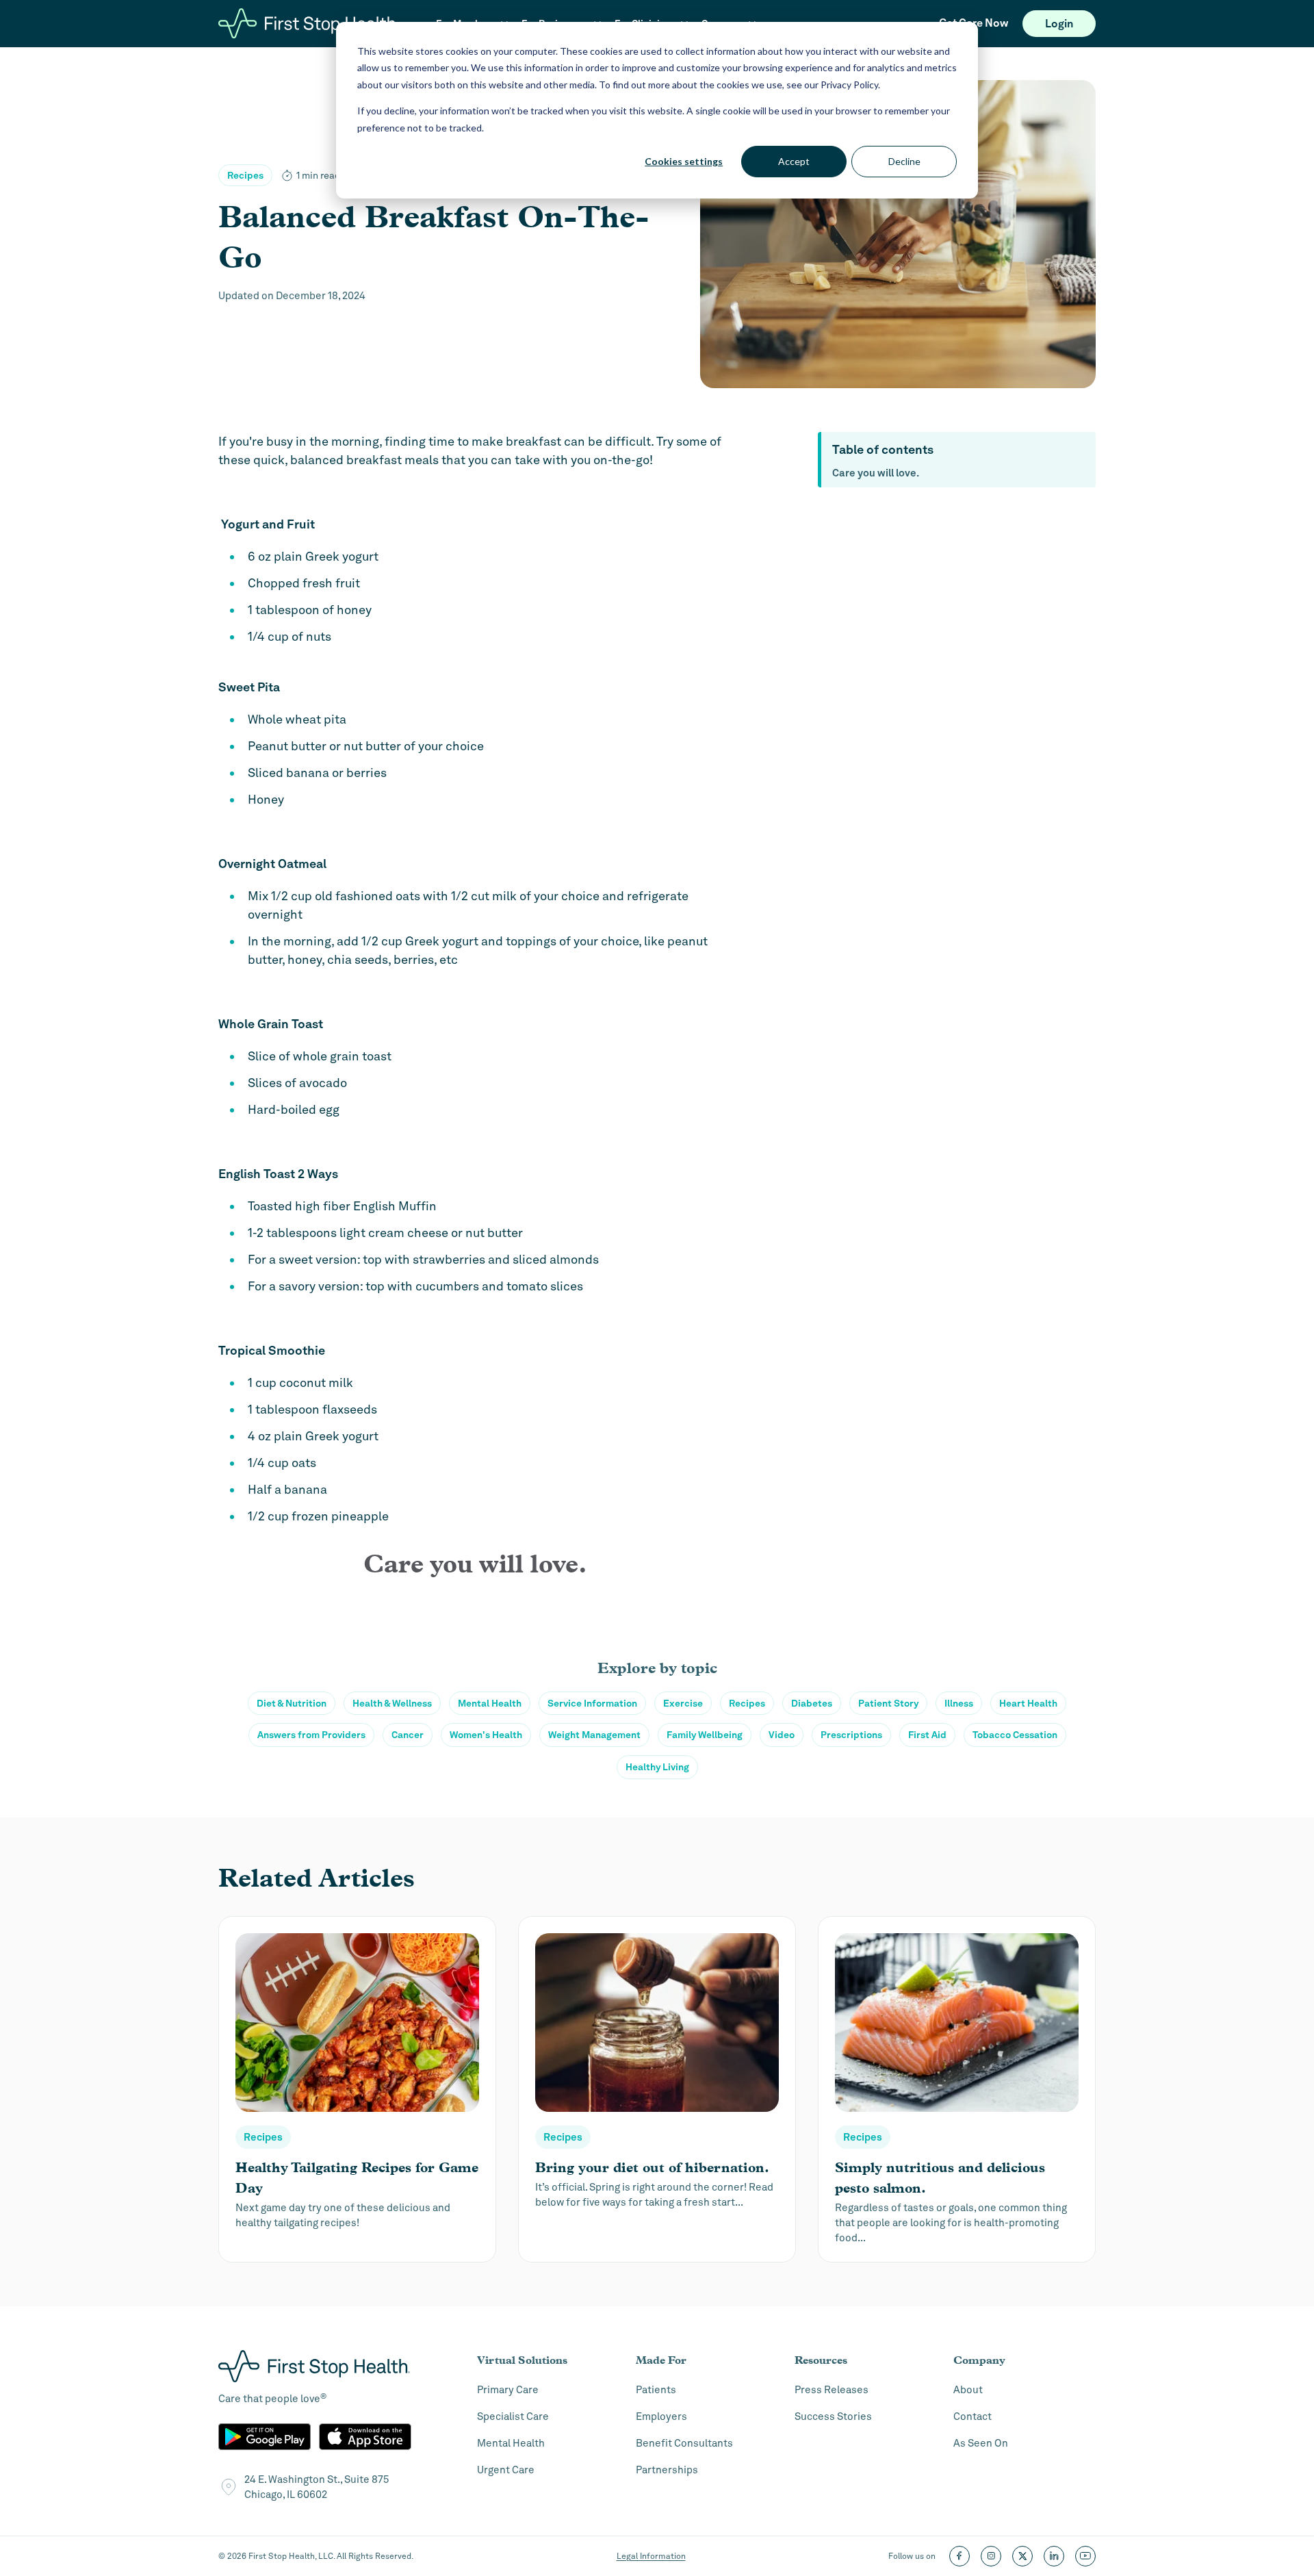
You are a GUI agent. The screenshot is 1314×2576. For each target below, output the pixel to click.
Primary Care (508, 2390)
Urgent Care (506, 2470)
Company (979, 2360)
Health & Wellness (392, 1703)
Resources (821, 2360)
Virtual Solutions (522, 2360)
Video (782, 1735)
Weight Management (594, 1735)
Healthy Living (657, 1767)
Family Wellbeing (705, 1735)
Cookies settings (684, 161)
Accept (794, 161)
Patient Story (888, 1703)
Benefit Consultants (684, 2443)
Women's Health (486, 1735)
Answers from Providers (311, 1735)
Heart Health (1028, 1703)
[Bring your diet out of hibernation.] (657, 2089)
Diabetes (812, 1703)
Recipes (245, 175)
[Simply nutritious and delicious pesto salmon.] (957, 2089)
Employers (661, 2416)
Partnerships (667, 2470)
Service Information (592, 1703)
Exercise (683, 1703)
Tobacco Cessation (1015, 1735)
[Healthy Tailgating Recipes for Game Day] (357, 2089)
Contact (972, 2416)
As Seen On (981, 2443)
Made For (661, 2360)
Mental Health (490, 1703)
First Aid (927, 1735)
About (968, 2390)
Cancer (408, 1735)
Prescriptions (851, 1735)
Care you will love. (876, 473)
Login (1059, 24)
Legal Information (651, 2556)
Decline (904, 161)
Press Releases (832, 2390)
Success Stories (833, 2416)
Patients (656, 2390)
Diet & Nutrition (292, 1703)
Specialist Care (513, 2416)
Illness (959, 1703)
